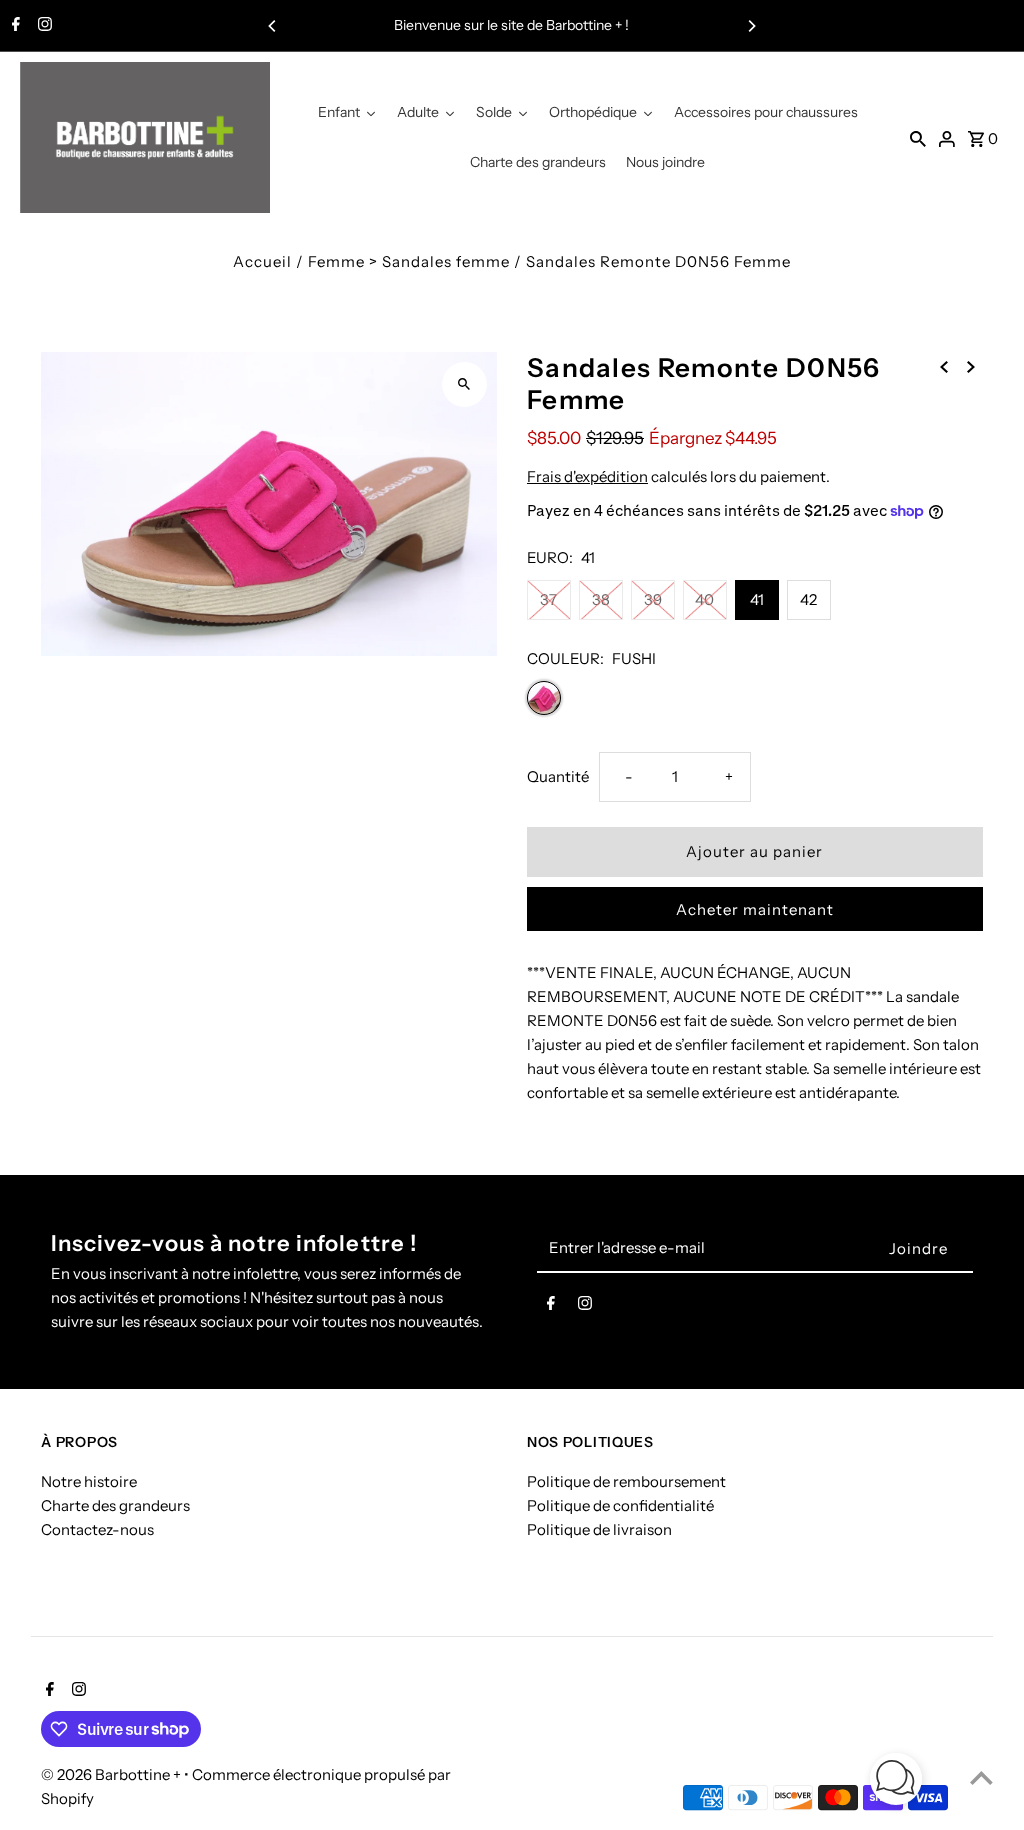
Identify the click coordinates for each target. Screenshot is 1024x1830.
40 (704, 599)
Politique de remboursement (626, 1481)
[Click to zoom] (464, 384)
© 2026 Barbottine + (112, 1774)
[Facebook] (13, 26)
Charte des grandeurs (115, 1505)
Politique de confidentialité (620, 1505)
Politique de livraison (599, 1529)
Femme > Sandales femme (409, 261)
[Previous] (273, 26)
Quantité (558, 776)
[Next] (751, 26)
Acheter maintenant (755, 909)
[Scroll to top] (981, 1777)
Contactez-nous (97, 1529)
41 (757, 599)
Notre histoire (89, 1481)
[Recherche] (918, 138)
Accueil (262, 261)
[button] (896, 1782)
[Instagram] (42, 26)
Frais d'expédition (587, 476)
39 (653, 599)
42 (808, 599)
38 (601, 599)
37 (548, 599)
